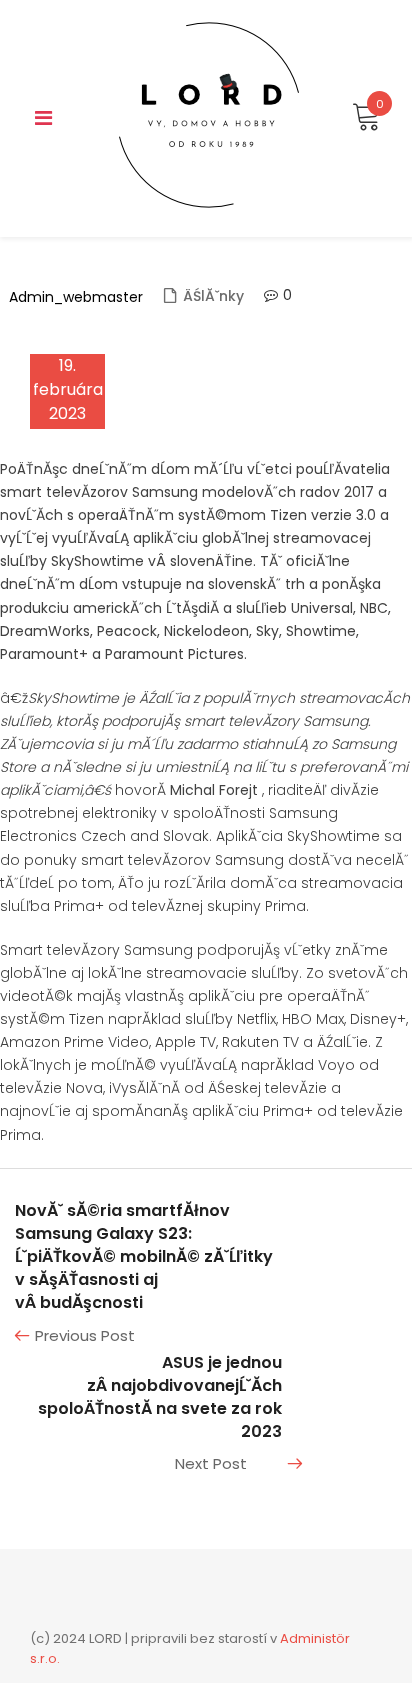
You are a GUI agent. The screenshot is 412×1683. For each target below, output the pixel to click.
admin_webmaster (76, 297)
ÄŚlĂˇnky (213, 296)
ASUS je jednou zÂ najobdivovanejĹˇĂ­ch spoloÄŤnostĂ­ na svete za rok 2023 (160, 1397)
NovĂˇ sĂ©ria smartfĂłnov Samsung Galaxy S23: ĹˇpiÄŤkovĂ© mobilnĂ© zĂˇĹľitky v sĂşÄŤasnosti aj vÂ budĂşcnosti (144, 1257)
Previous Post (85, 1335)
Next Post (211, 1463)
